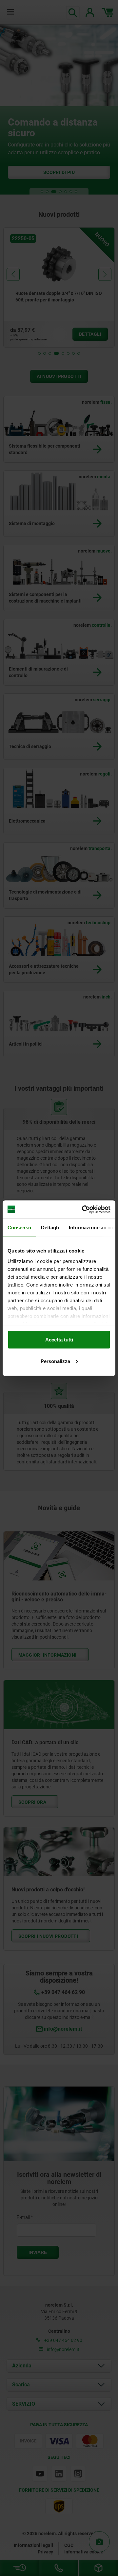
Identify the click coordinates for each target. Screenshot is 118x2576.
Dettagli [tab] (50, 1228)
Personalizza (55, 1361)
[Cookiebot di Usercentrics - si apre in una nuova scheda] (83, 1209)
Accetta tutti (59, 1340)
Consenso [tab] (19, 1228)
